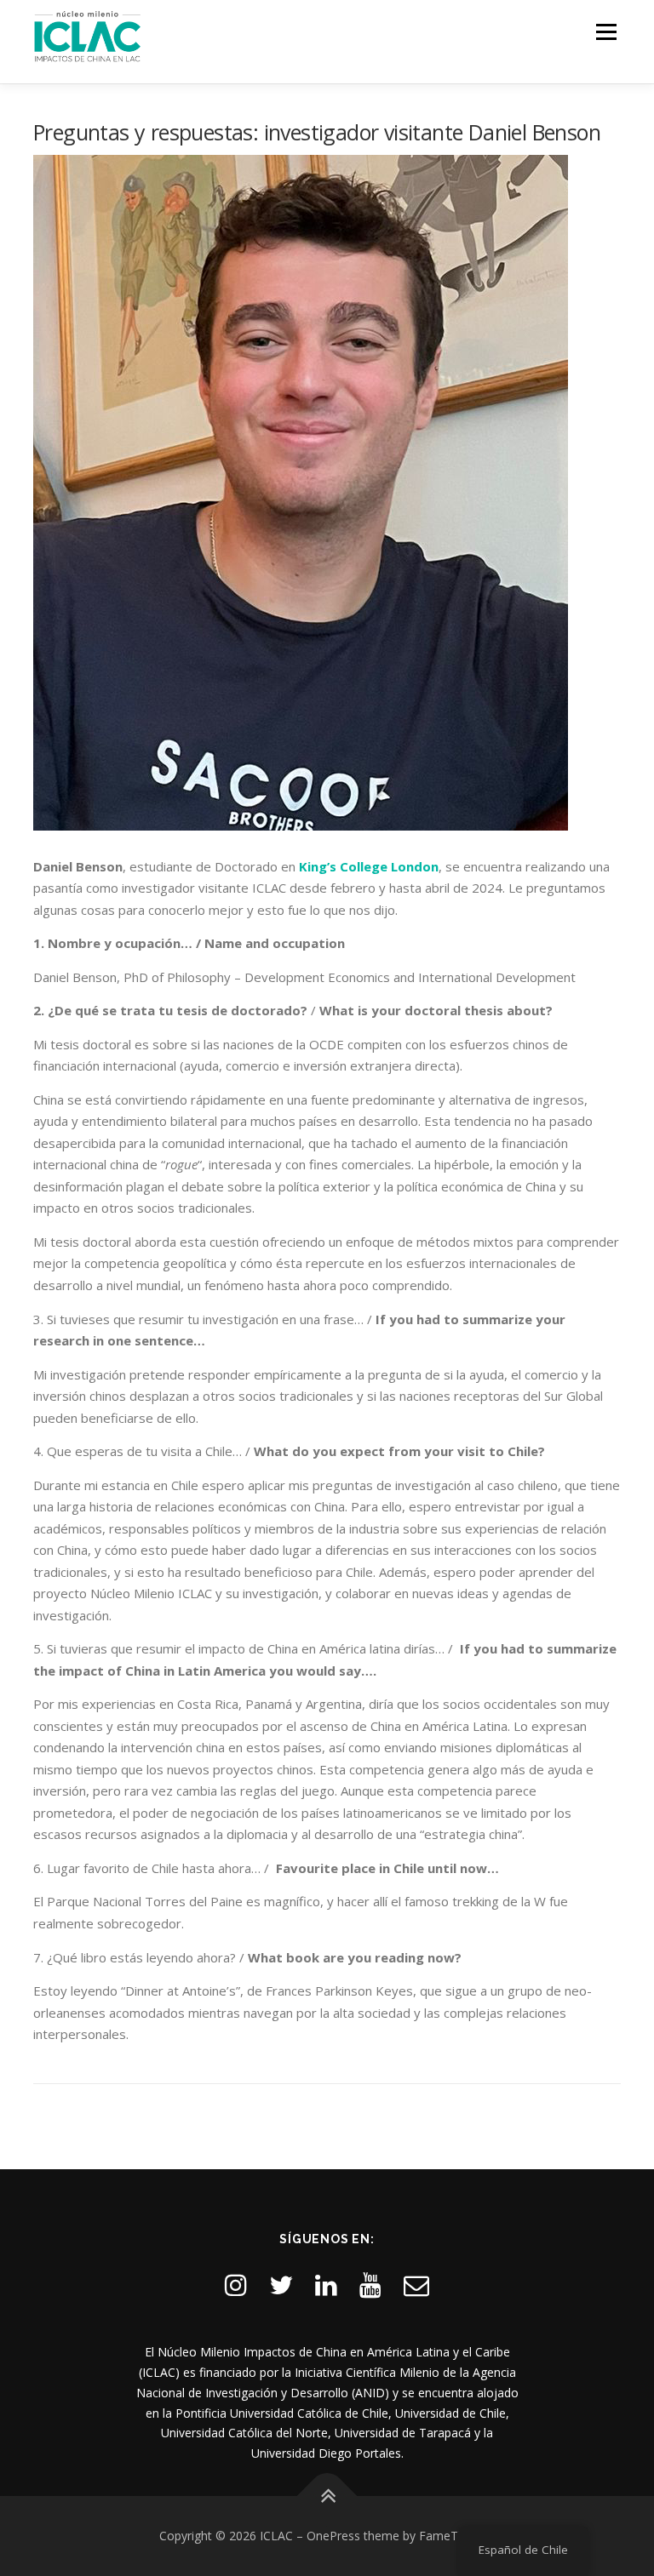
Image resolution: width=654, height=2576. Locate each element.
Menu (606, 31)
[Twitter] (281, 2285)
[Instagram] (236, 2285)
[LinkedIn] (326, 2285)
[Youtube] (370, 2285)
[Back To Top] (327, 2496)
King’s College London (369, 866)
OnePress (333, 2536)
